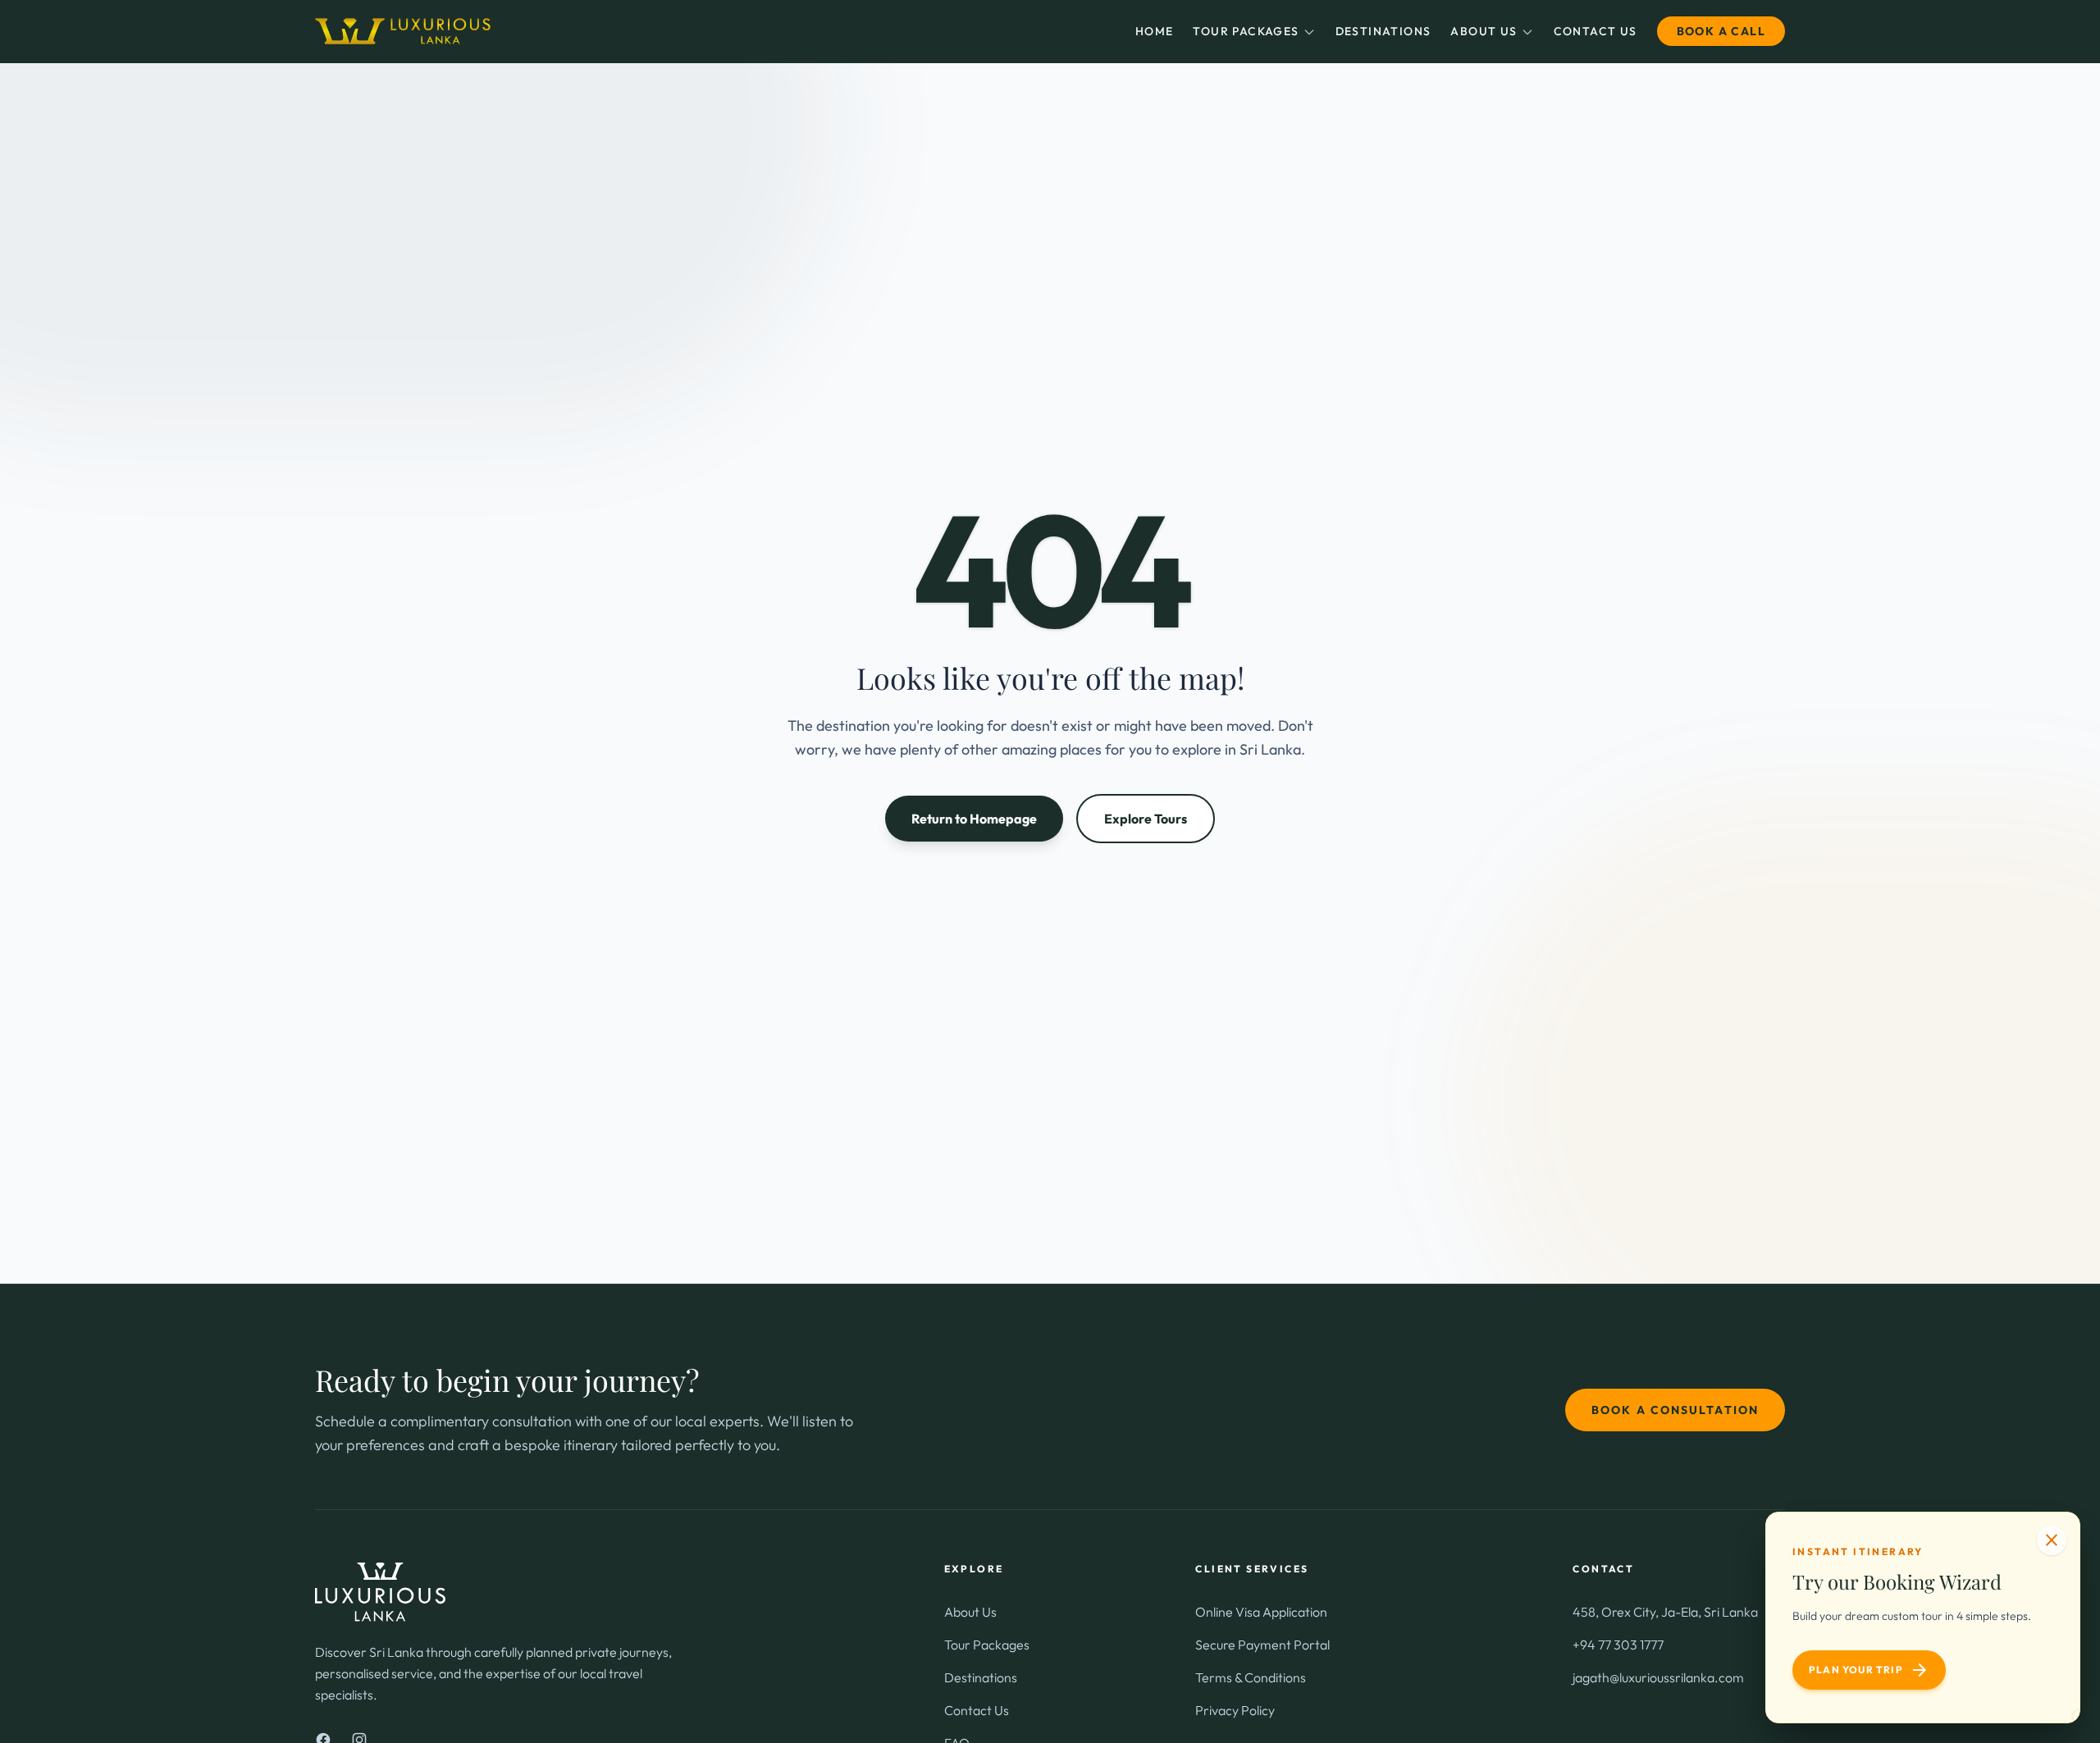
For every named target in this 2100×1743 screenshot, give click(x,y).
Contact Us (1596, 31)
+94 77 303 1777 (1618, 1645)
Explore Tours (1146, 819)
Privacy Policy (1235, 1710)
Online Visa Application (1261, 1612)
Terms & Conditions (1251, 1677)
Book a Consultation (1675, 1410)
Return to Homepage (974, 819)
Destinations (1383, 31)
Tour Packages (1246, 31)
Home (1155, 31)
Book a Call (1721, 31)
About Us (1484, 31)
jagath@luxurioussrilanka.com (1658, 1677)
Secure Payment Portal (1262, 1645)
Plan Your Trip (1869, 1670)
